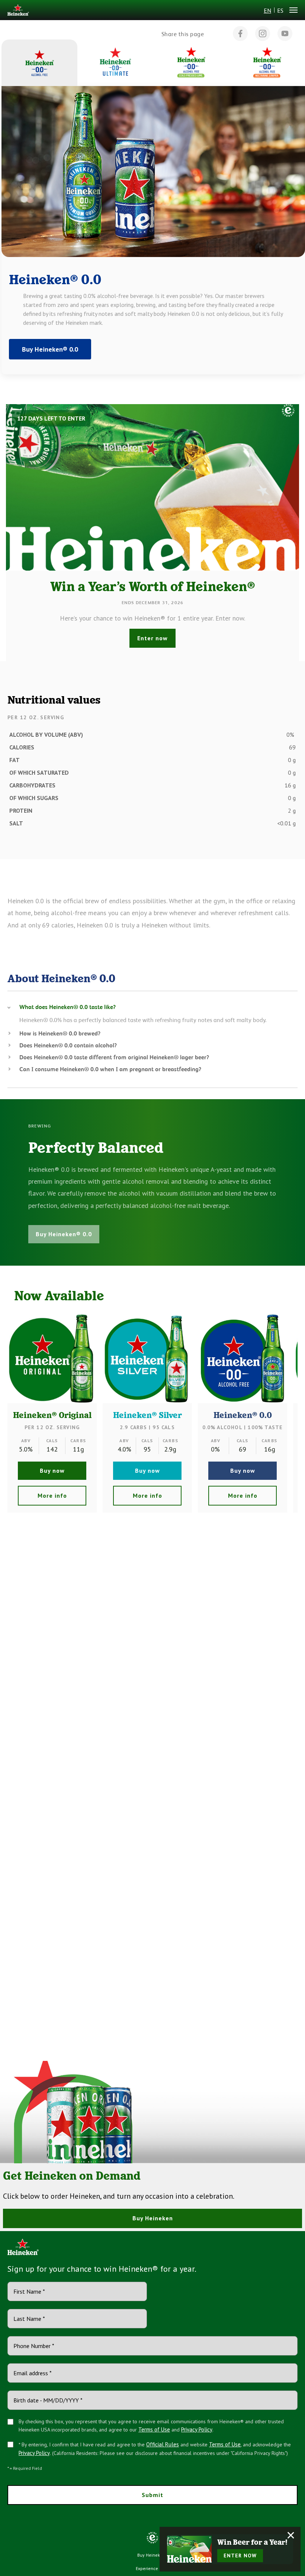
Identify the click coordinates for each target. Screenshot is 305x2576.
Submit (152, 2495)
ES (280, 10)
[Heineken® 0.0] (243, 1358)
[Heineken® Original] (52, 1358)
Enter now (152, 638)
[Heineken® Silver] (147, 1358)
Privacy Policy (197, 2429)
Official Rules (163, 2444)
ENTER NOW (240, 2556)
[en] (18, 11)
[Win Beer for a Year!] (189, 2549)
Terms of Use (154, 2429)
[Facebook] (240, 34)
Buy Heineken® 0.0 (50, 349)
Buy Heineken (153, 2218)
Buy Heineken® (153, 2555)
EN (267, 10)
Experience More (152, 2568)
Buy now (52, 1471)
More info (52, 1495)
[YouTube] (285, 34)
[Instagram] (263, 34)
